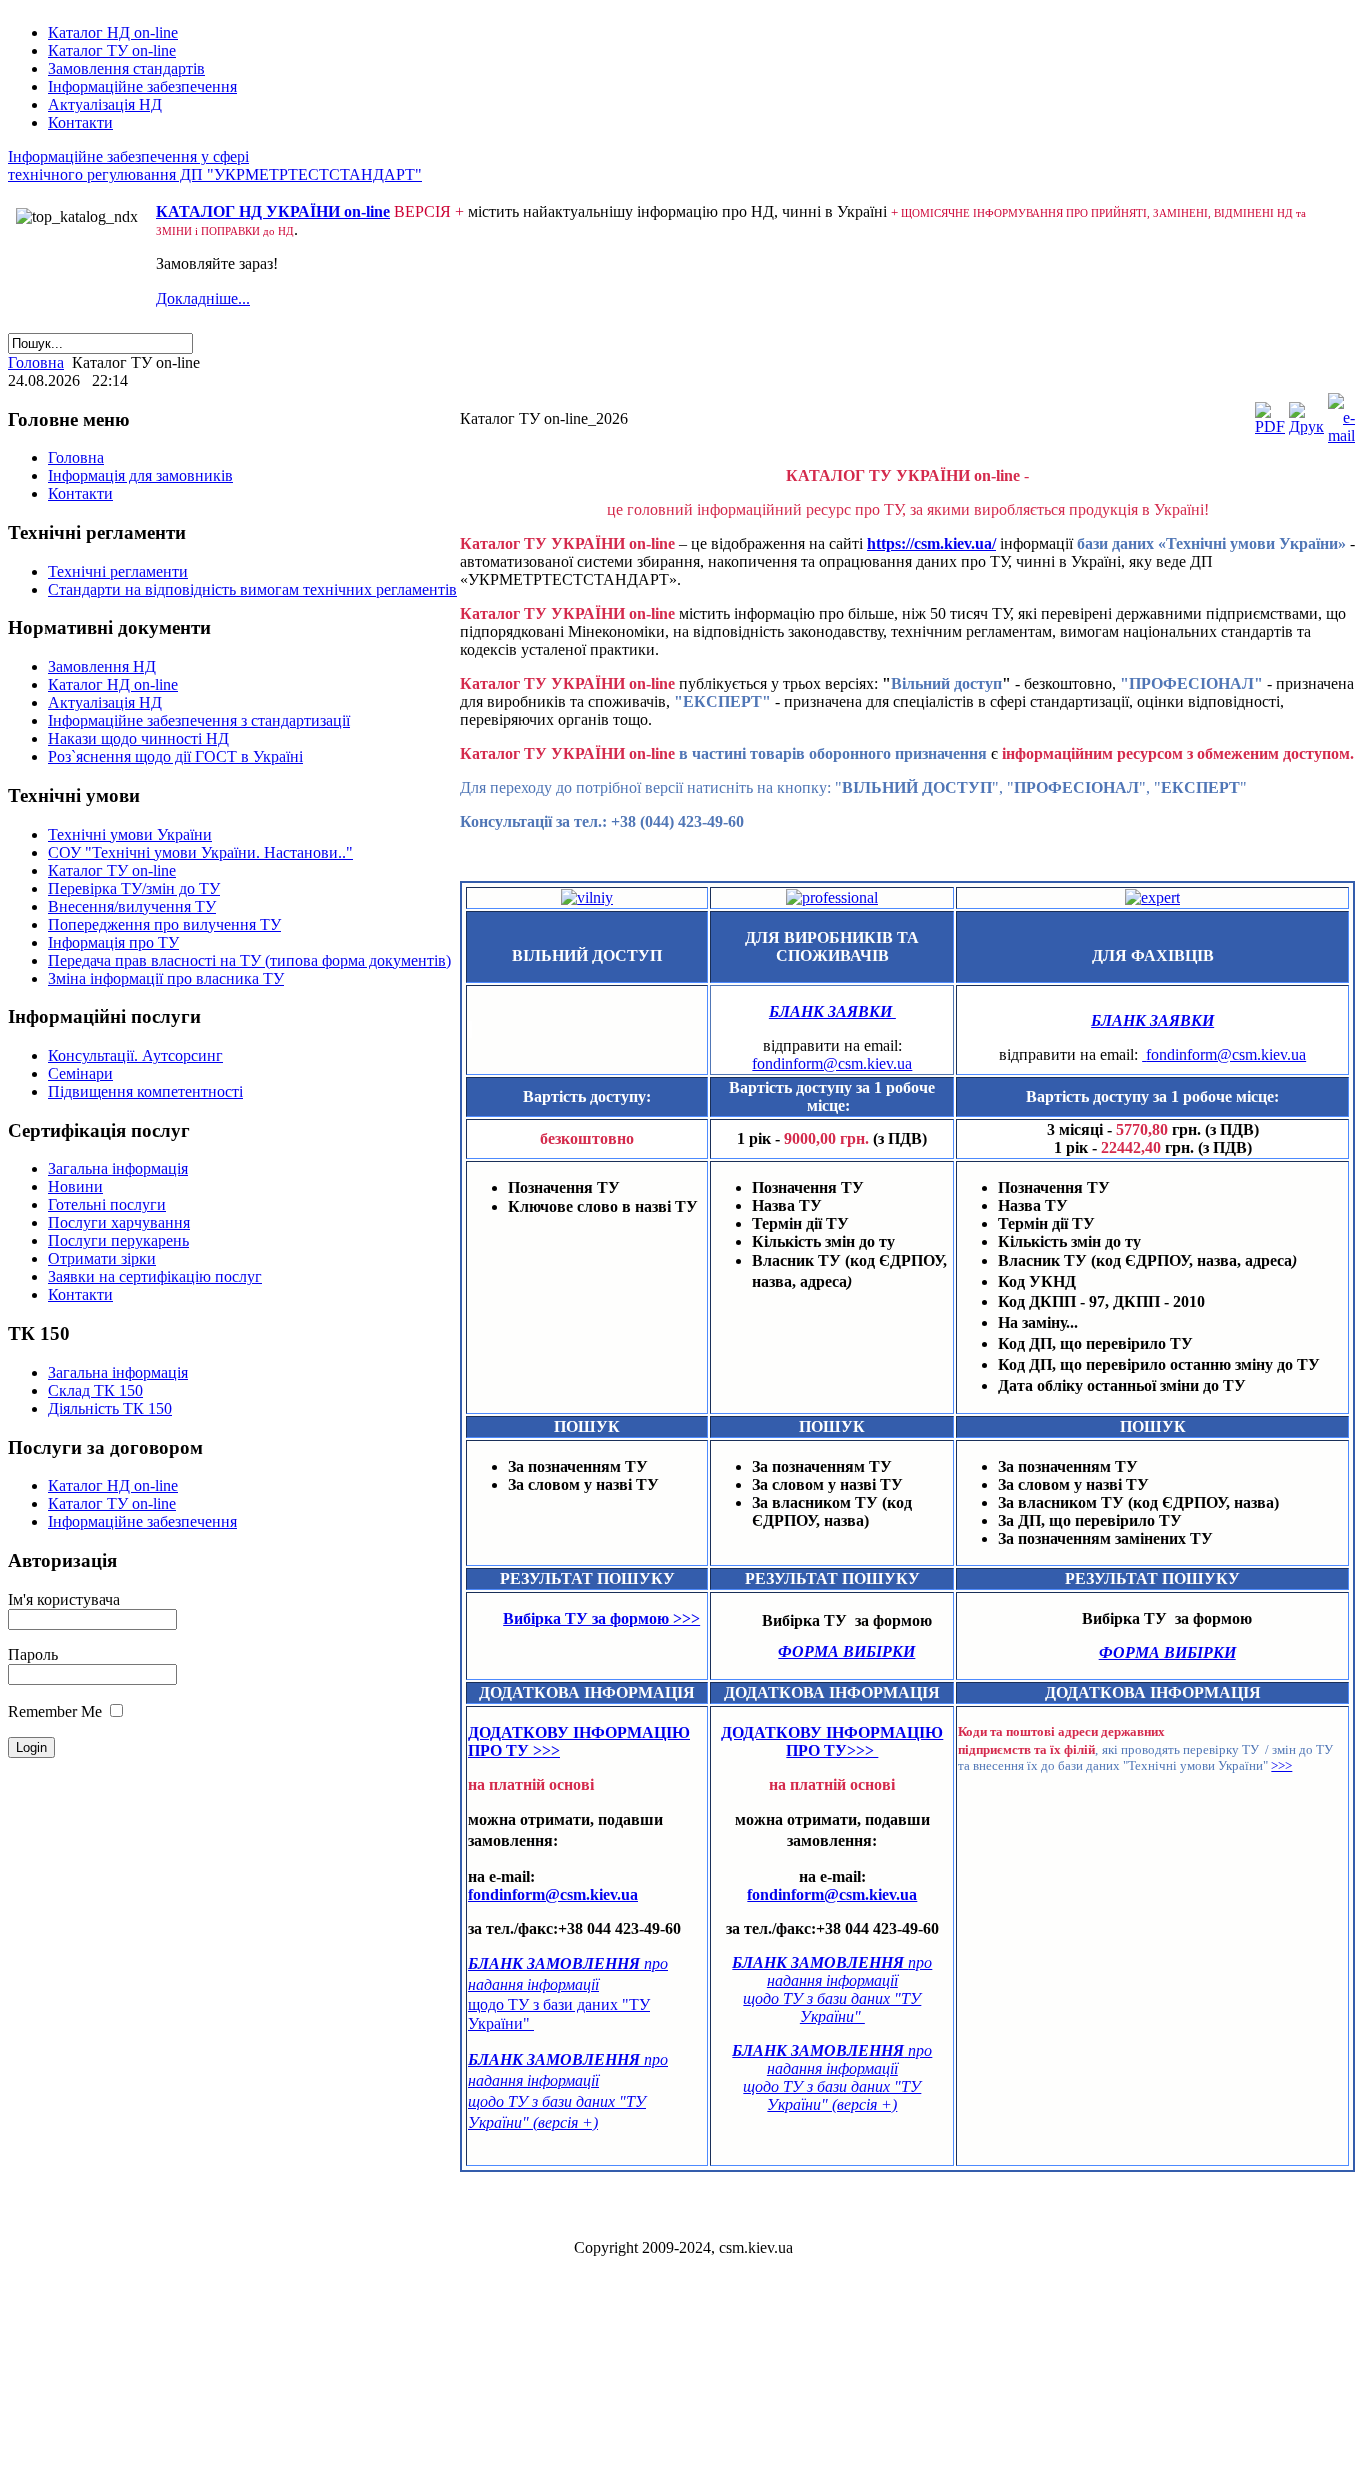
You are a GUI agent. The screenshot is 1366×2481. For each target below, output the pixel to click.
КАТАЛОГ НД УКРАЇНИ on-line (273, 211)
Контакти (80, 122)
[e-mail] (1341, 435)
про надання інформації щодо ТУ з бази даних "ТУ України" (832, 1989)
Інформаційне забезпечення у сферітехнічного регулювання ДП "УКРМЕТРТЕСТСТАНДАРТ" (215, 165)
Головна (36, 362)
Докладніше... (203, 298)
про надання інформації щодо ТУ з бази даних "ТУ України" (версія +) (832, 2077)
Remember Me (55, 1711)
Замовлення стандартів (126, 68)
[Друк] (1306, 426)
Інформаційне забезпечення (142, 86)
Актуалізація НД (105, 104)
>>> (1281, 1765)
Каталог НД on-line (113, 32)
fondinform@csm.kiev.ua (832, 1063)
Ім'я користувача (64, 1599)
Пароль (33, 1654)
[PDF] (1270, 426)
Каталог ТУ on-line (112, 50)
